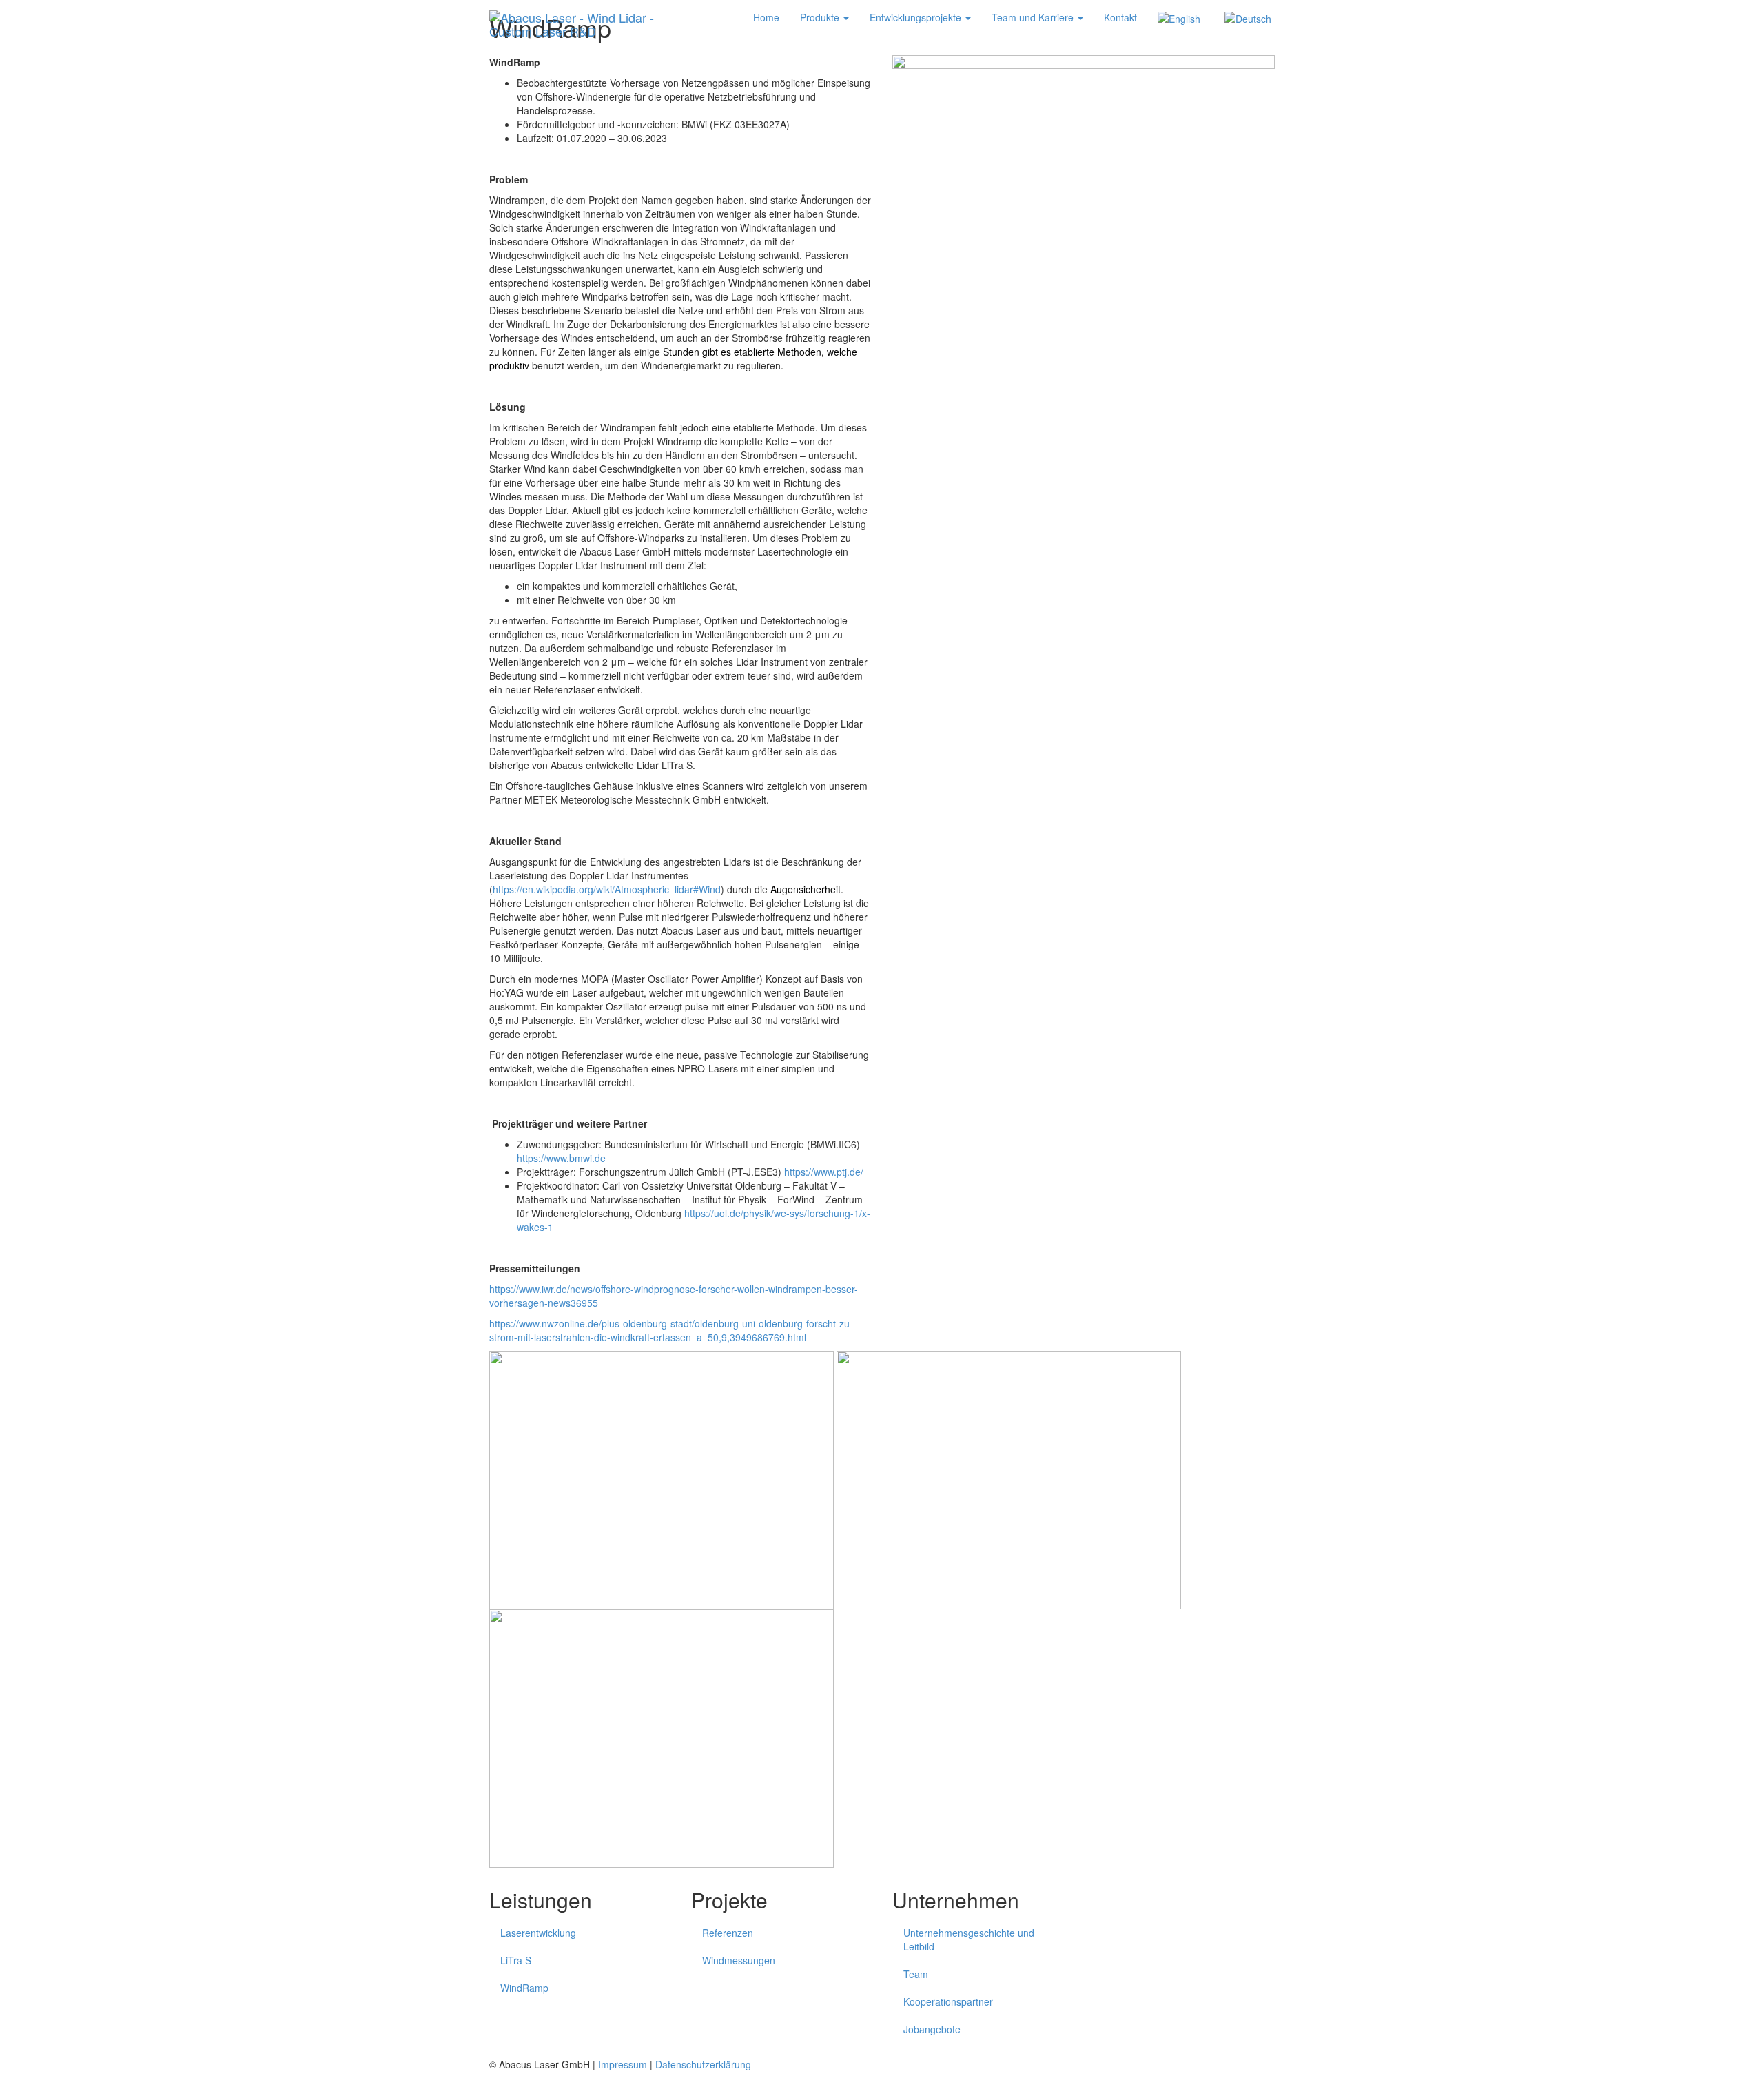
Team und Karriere (1034, 17)
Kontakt (1120, 17)
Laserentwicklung (538, 1933)
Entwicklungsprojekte (917, 17)
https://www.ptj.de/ (824, 1172)
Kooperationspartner (948, 2001)
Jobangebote (932, 2029)
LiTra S (516, 1960)
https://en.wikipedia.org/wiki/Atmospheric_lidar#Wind (607, 889)
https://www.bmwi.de (561, 1158)
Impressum (623, 2064)
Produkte (821, 17)
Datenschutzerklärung (703, 2064)
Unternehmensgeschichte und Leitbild (969, 1939)
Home (766, 17)
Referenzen (728, 1933)
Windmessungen (739, 1960)
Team (916, 1974)
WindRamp (524, 1988)
